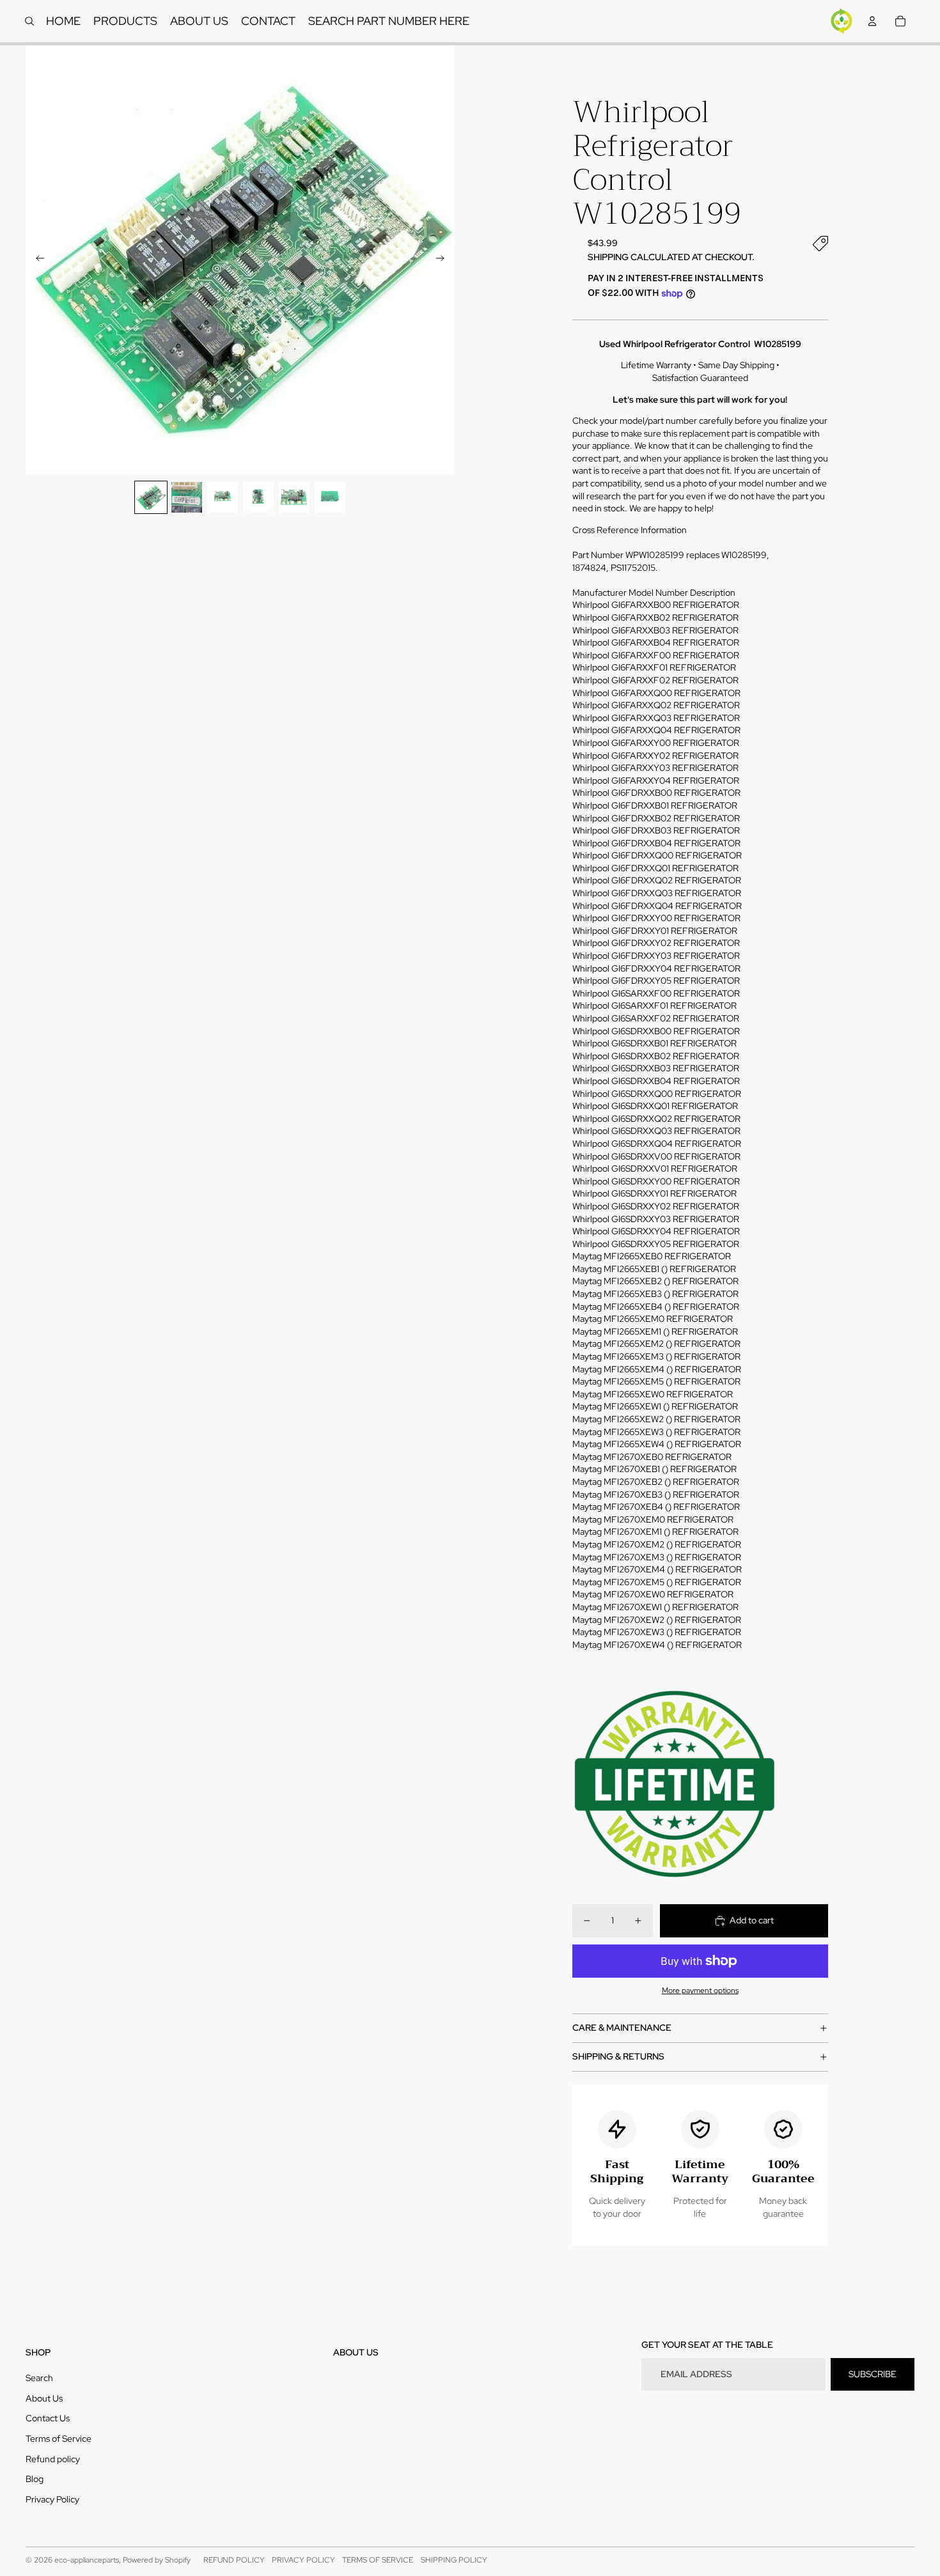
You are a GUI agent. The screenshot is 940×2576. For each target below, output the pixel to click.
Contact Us (48, 2418)
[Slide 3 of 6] (223, 497)
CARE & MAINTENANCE (622, 2028)
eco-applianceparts (87, 2560)
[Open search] (29, 21)
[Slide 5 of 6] (294, 497)
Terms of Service (59, 2439)
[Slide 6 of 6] (330, 497)
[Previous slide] (36, 260)
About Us (44, 2398)
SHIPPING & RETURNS (618, 2056)
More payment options (700, 1990)
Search (39, 2378)
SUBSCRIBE (873, 2374)
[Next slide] (444, 260)
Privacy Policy (52, 2499)
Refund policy (53, 2459)
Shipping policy (454, 2560)
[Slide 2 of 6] (187, 497)
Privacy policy (303, 2560)
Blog (35, 2479)
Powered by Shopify (157, 2560)
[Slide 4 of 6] (258, 497)
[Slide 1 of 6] (151, 497)
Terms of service (378, 2560)
